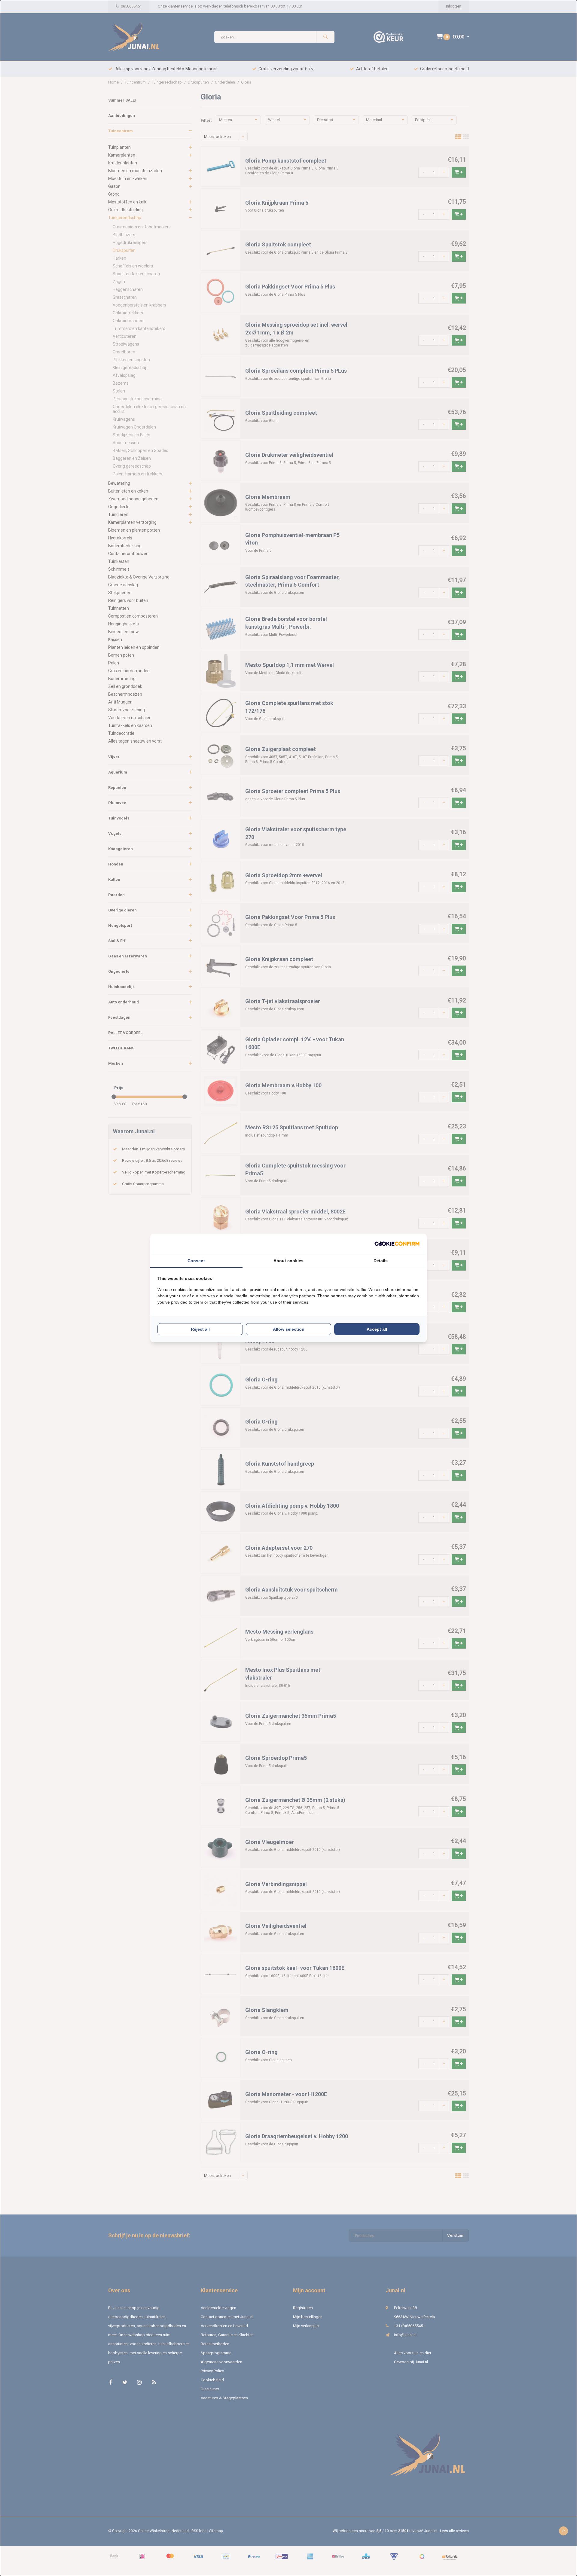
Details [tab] (381, 1261)
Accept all (377, 1329)
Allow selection (289, 1329)
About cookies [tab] (288, 1261)
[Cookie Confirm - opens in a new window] (397, 1244)
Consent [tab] (196, 1261)
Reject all (200, 1329)
